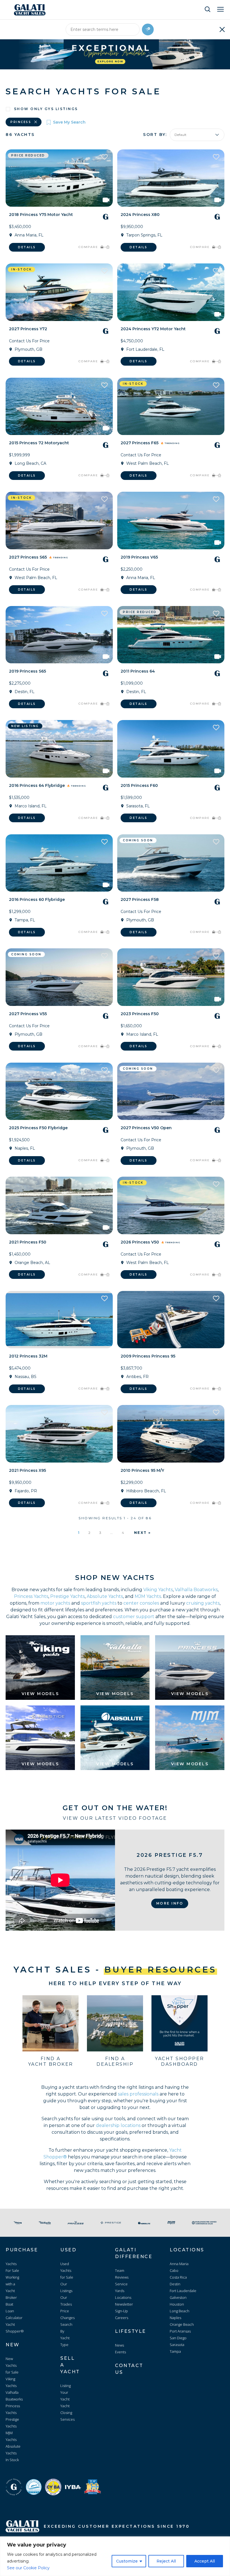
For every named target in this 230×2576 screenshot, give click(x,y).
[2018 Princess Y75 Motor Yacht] (59, 178)
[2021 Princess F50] (59, 1205)
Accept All (205, 2561)
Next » (143, 1533)
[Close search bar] (222, 29)
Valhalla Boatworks (196, 1590)
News (119, 2345)
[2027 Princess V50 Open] (171, 1091)
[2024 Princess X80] (171, 178)
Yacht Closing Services (67, 2413)
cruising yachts (203, 1603)
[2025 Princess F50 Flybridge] (59, 1091)
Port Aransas (180, 2331)
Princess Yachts (31, 1596)
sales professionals (138, 2094)
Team (120, 2270)
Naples (175, 2318)
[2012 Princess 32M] (59, 1320)
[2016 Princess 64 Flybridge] (59, 749)
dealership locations (118, 2125)
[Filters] (148, 29)
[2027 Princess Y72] (59, 292)
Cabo (174, 2270)
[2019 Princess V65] (171, 521)
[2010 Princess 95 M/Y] (171, 1434)
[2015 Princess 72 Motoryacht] (59, 406)
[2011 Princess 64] (171, 635)
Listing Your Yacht (65, 2392)
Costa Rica (178, 2277)
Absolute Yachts (105, 1596)
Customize (127, 2561)
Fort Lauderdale (183, 2291)
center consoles (141, 1603)
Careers (122, 2318)
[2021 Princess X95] (59, 1434)
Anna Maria (179, 2264)
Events (120, 2352)
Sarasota (177, 2345)
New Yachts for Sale (12, 2365)
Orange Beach (182, 2324)
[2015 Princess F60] (171, 749)
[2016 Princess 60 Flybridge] (59, 863)
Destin (175, 2284)
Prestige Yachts (67, 1596)
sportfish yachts (99, 1603)
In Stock (12, 2460)
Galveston (178, 2297)
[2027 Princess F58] (171, 863)
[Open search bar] (208, 9)
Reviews (122, 2277)
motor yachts (55, 1603)
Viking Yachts (158, 1590)
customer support (134, 1617)
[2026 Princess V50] (171, 1205)
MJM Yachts (148, 1596)
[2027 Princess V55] (59, 977)
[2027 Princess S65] (59, 521)
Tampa (175, 2351)
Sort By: (155, 135)
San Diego (178, 2338)
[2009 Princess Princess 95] (171, 1320)
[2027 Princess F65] (171, 406)
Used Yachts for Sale (67, 2270)
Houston (177, 2304)
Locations (123, 2297)
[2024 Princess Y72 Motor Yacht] (171, 292)
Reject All (166, 2561)
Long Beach (180, 2311)
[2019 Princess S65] (59, 635)
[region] (115, 2556)
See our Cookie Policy (28, 2568)
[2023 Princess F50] (171, 977)
